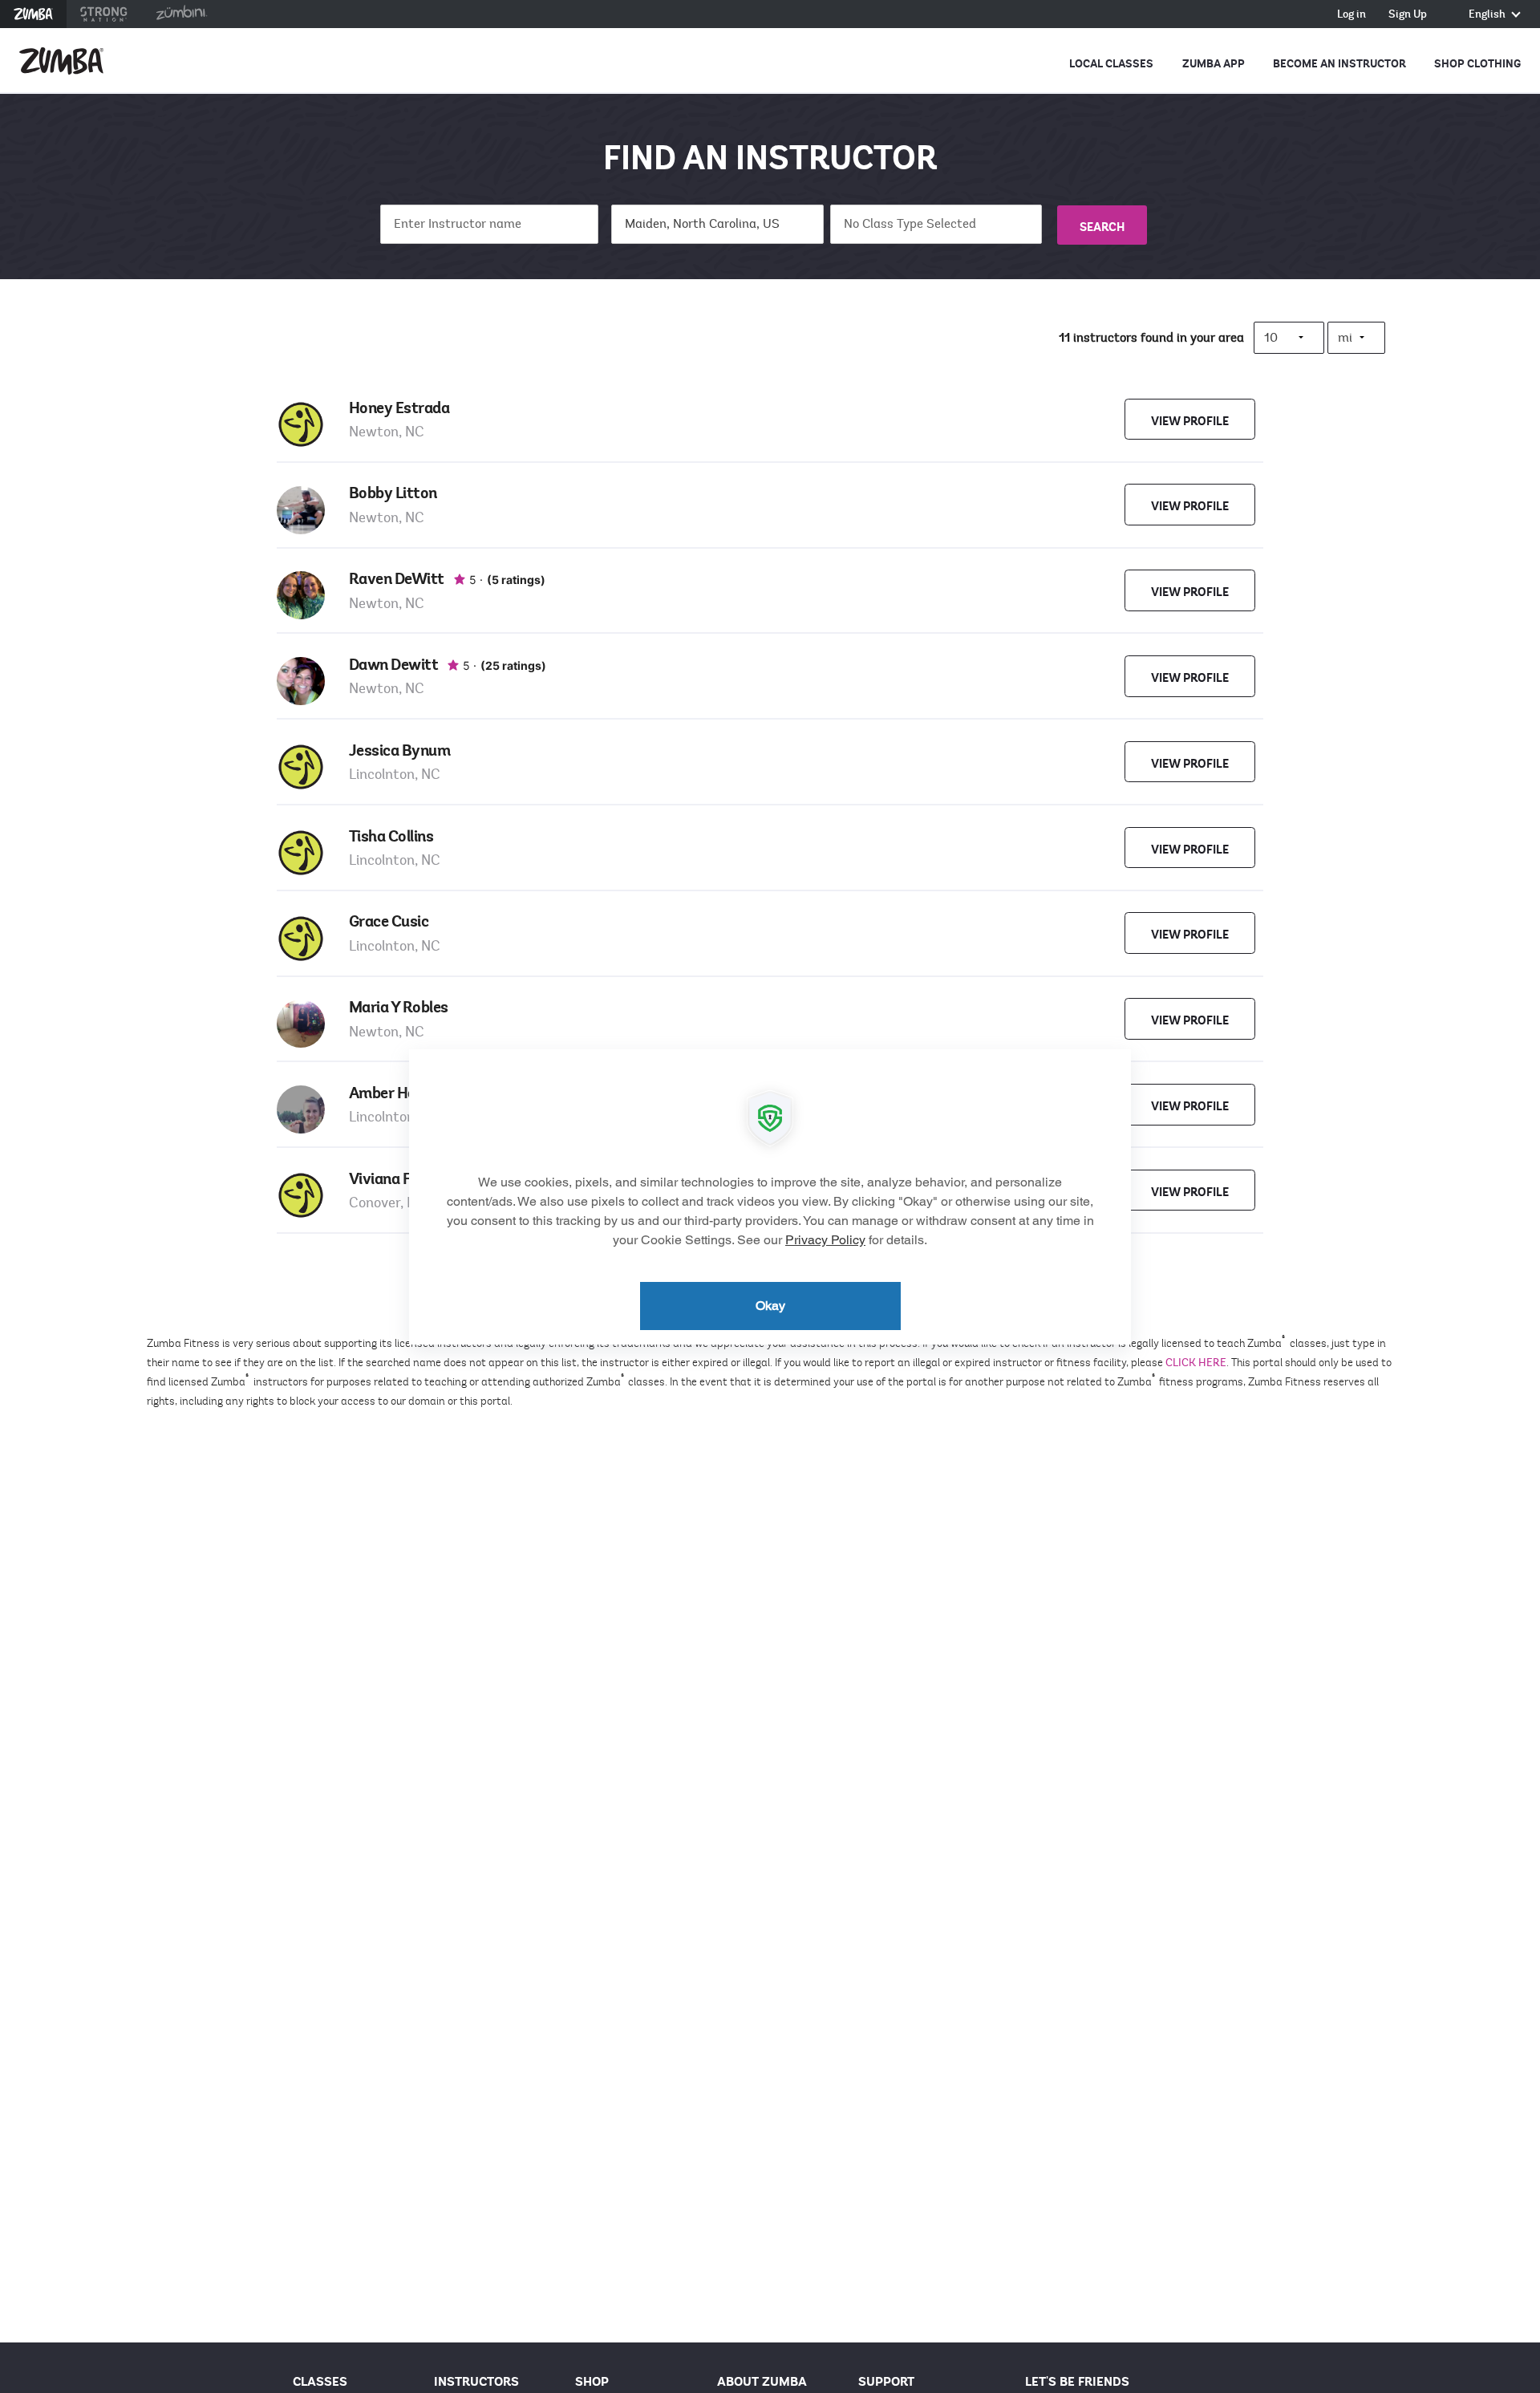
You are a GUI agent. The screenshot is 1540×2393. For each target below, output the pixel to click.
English (1488, 15)
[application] (770, 1197)
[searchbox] (936, 224)
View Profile (1190, 421)
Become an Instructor (1339, 64)
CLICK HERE (1196, 1363)
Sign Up (1408, 15)
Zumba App (1214, 64)
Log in (1352, 15)
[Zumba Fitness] (61, 61)
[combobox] (936, 224)
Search (1102, 227)
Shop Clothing (1477, 64)
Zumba (33, 14)
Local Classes (1111, 64)
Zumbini (181, 14)
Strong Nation (104, 14)
